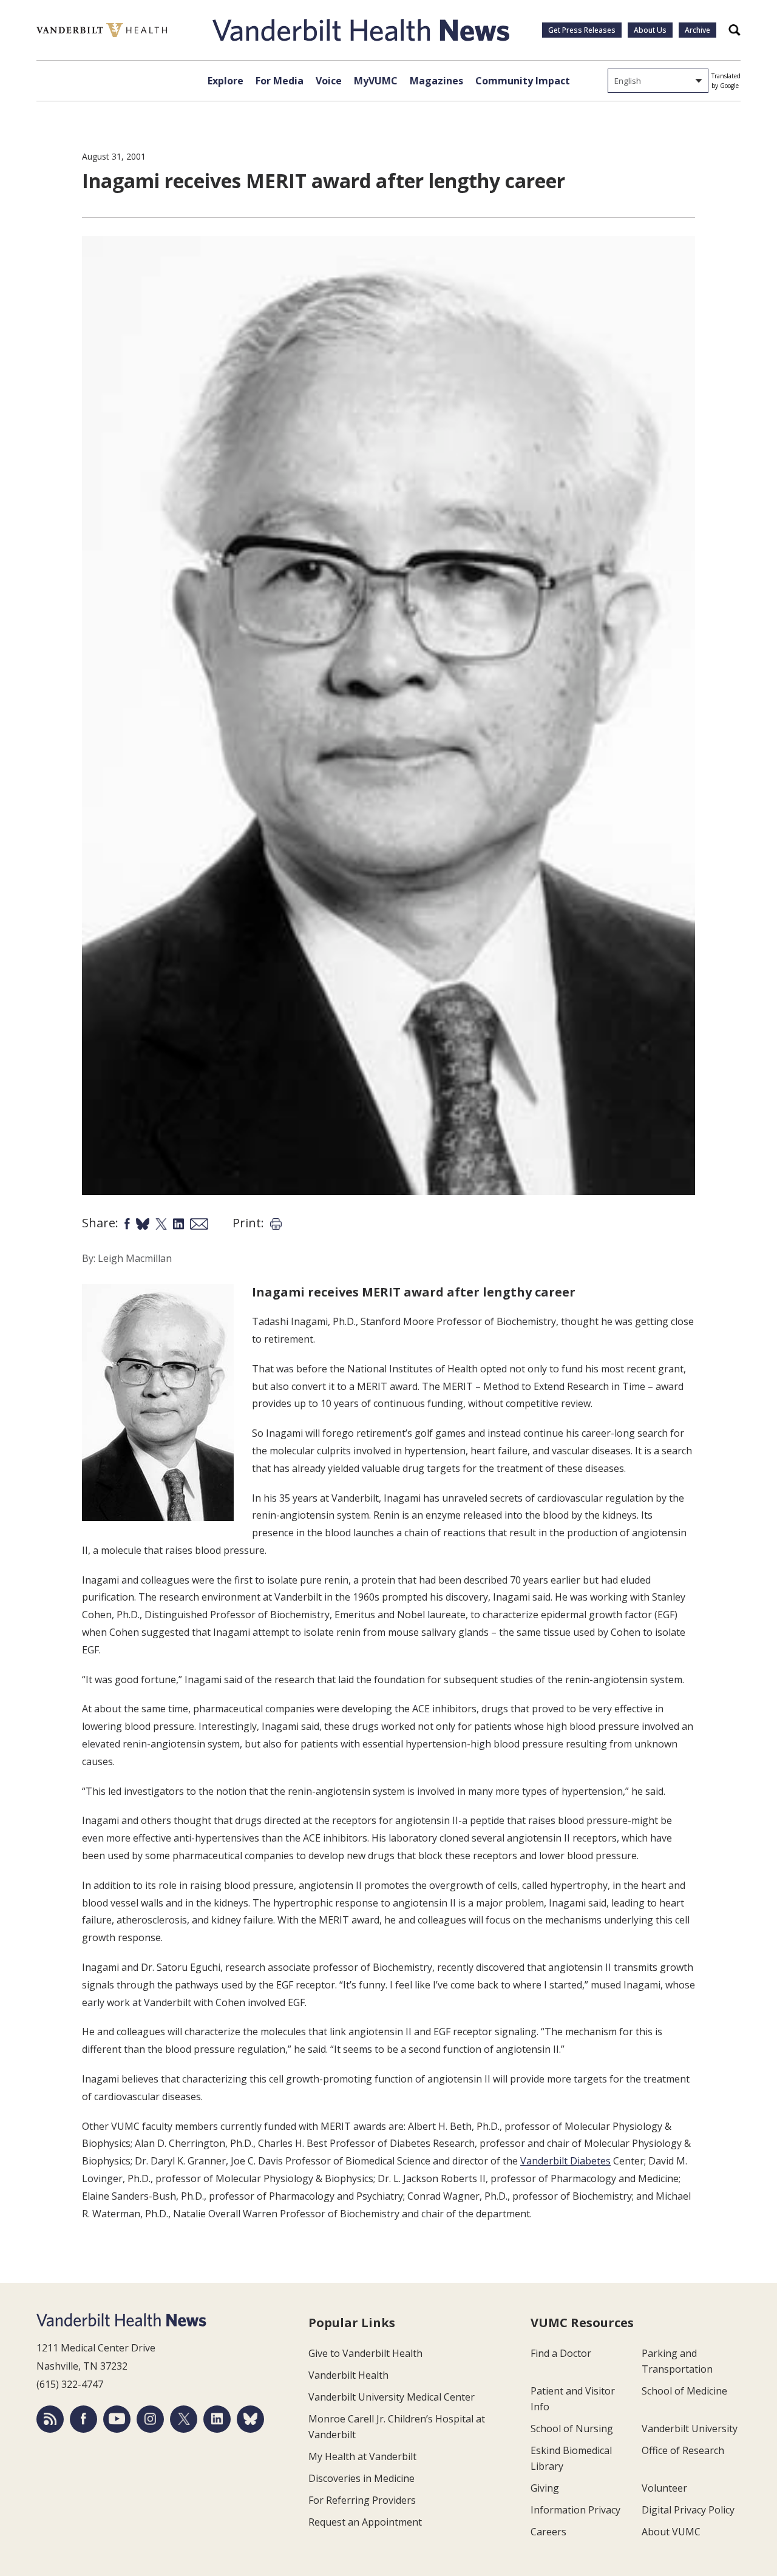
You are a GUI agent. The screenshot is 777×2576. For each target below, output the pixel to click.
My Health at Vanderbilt (362, 2456)
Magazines (436, 81)
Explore (226, 81)
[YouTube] (117, 2419)
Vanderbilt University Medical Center (392, 2397)
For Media (280, 81)
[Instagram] (150, 2419)
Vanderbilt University (690, 2429)
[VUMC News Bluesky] (250, 2419)
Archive (697, 30)
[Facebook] (83, 2419)
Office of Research (683, 2450)
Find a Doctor (561, 2353)
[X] (184, 2419)
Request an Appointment (365, 2522)
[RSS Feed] (50, 2419)
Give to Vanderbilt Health (365, 2353)
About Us (650, 30)
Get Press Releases (582, 30)
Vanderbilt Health (348, 2375)
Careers (548, 2532)
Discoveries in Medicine (361, 2478)
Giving (545, 2488)
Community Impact (523, 81)
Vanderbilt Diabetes (565, 2161)
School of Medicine (684, 2391)
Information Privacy (575, 2510)
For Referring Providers (362, 2500)
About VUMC (671, 2532)
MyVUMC (376, 81)
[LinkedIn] (217, 2419)
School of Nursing (572, 2429)
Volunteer (664, 2488)
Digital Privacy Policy (688, 2510)
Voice (329, 81)
